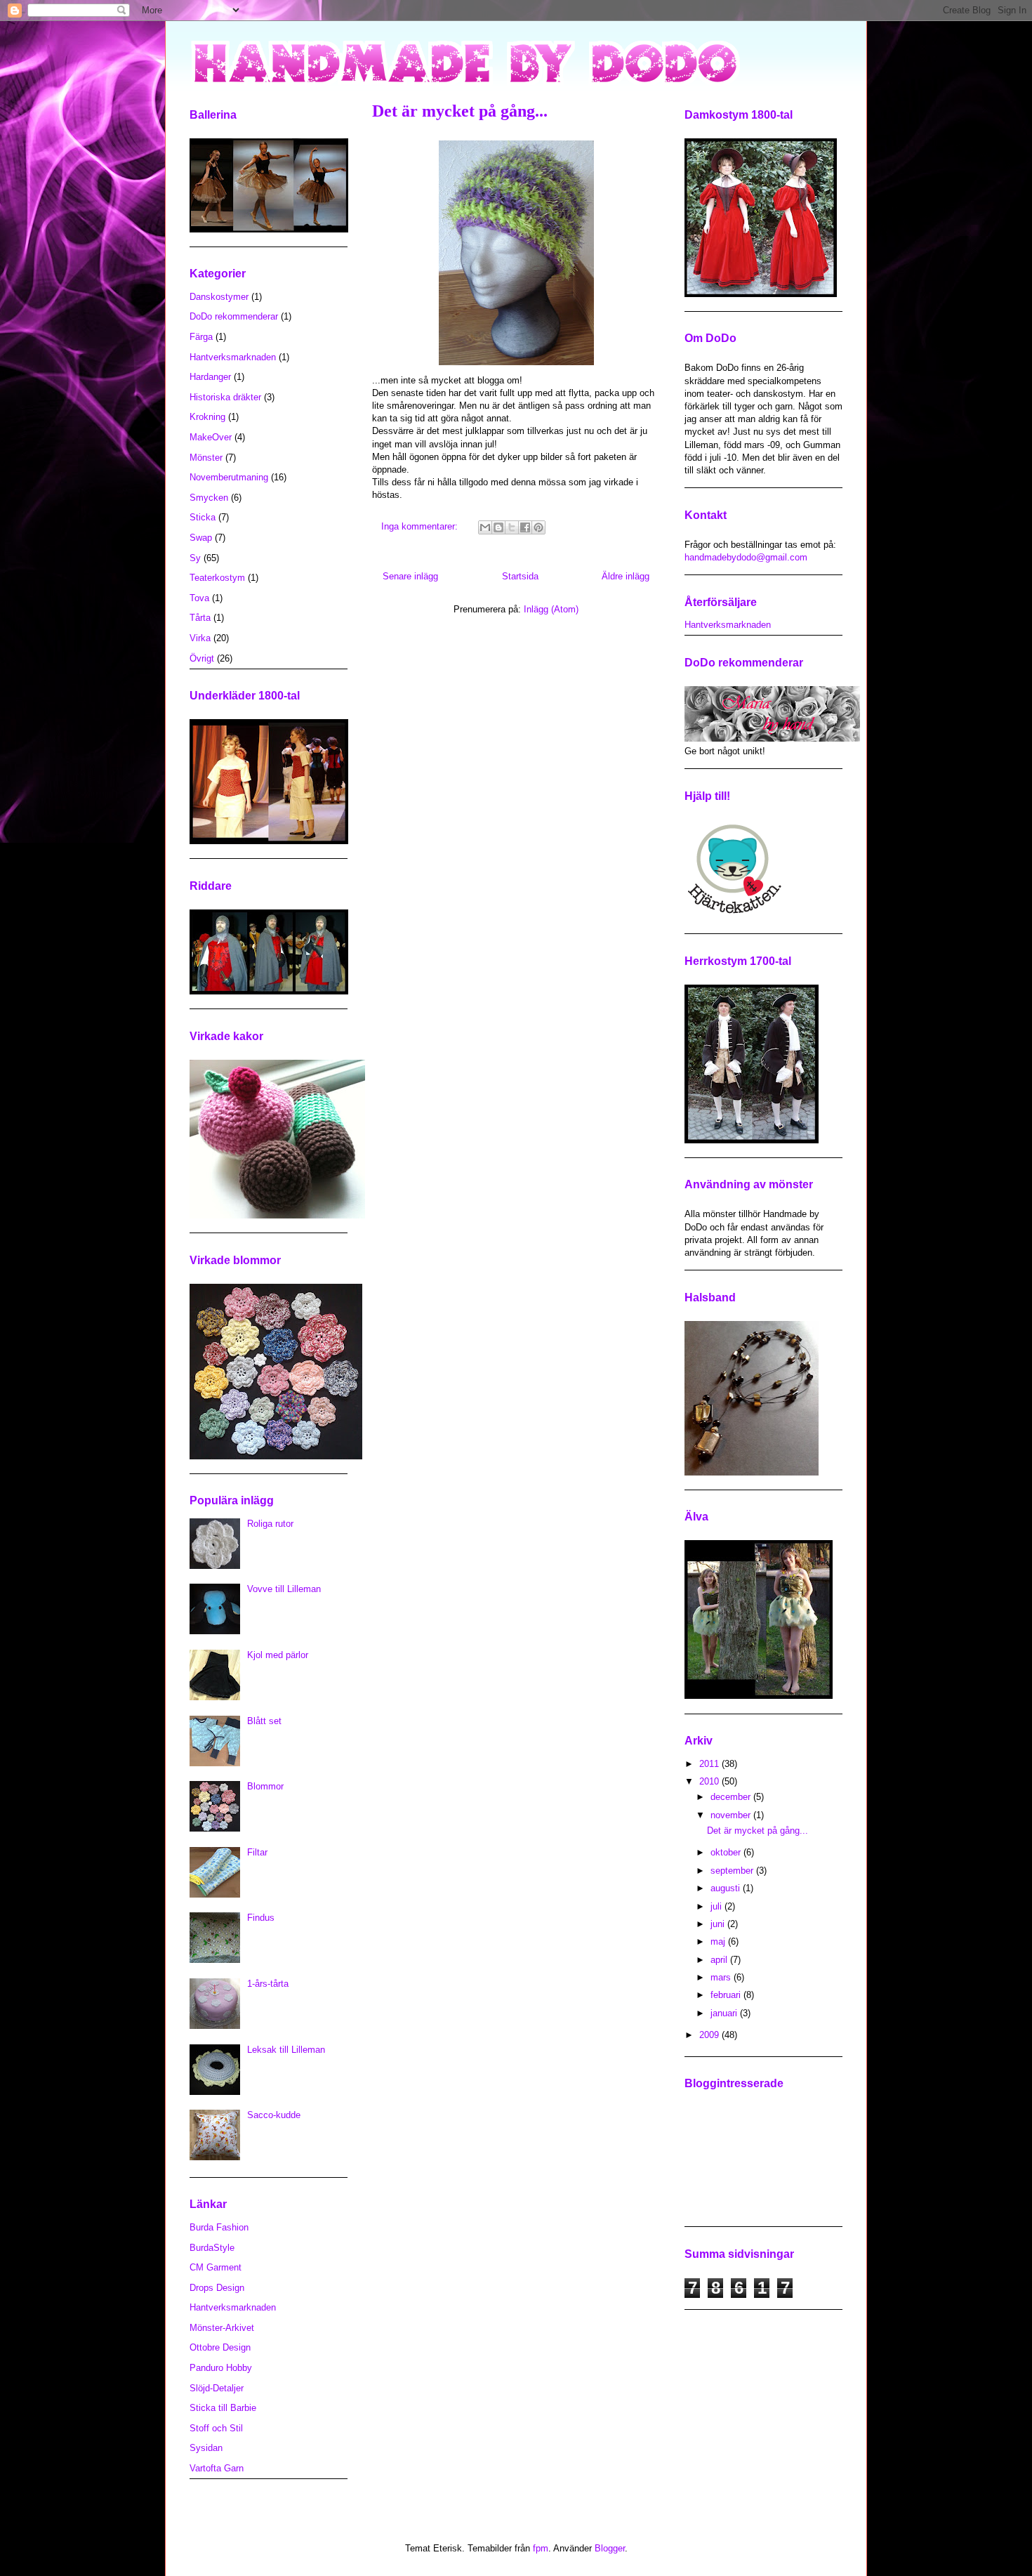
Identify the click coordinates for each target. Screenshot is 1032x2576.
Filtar (257, 1852)
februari (727, 1995)
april (720, 1960)
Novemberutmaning (229, 477)
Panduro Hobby (221, 2368)
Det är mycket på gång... (460, 111)
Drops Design (217, 2288)
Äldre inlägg (626, 576)
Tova (199, 598)
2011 (710, 1764)
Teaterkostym (217, 578)
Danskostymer (219, 297)
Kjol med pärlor (278, 1655)
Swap (201, 538)
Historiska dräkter (225, 397)
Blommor (265, 1786)
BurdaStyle (212, 2248)
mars (722, 1977)
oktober (727, 1852)
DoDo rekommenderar (234, 316)
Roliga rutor (270, 1524)
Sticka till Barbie (223, 2408)
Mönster (206, 458)
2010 (710, 1781)
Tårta (200, 618)
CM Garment (216, 2267)
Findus (261, 1918)
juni (719, 1924)
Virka (200, 638)
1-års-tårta (268, 1984)
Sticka (203, 517)
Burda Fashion (219, 2227)
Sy (195, 558)
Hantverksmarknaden (233, 357)
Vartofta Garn (217, 2468)
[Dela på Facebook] (525, 527)
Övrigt (202, 658)
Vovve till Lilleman (284, 1589)
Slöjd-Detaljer (217, 2388)
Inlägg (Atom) (551, 609)
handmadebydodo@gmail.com (746, 557)
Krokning (207, 417)
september (733, 1871)
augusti (727, 1888)
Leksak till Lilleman (286, 2050)
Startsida (520, 576)
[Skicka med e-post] (485, 527)
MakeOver (211, 437)
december (732, 1797)
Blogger (610, 2548)
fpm (541, 2548)
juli (717, 1906)
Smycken (209, 498)
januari (725, 2013)
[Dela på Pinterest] (538, 527)
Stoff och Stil (216, 2428)
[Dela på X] (512, 527)
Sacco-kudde (274, 2115)
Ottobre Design (220, 2347)
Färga (201, 337)
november (732, 1815)
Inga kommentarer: (421, 526)
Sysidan (206, 2448)
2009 (710, 2035)
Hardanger (210, 377)
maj (719, 1941)
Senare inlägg (410, 576)
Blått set (264, 1721)
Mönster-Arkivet (222, 2328)
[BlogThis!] (498, 527)
